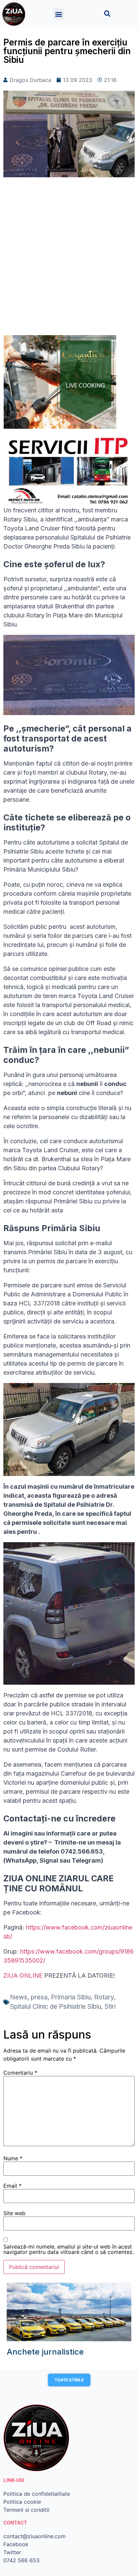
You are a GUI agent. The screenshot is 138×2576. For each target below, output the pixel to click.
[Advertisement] (69, 260)
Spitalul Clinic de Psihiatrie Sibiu (56, 2007)
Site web (14, 2213)
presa (39, 1997)
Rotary (104, 1997)
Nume (13, 2158)
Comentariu (20, 2073)
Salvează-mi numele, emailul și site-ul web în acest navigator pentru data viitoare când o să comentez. (69, 2249)
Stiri (110, 2007)
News (19, 1997)
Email (12, 2186)
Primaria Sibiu (71, 1997)
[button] (59, 14)
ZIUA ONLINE (23, 1975)
